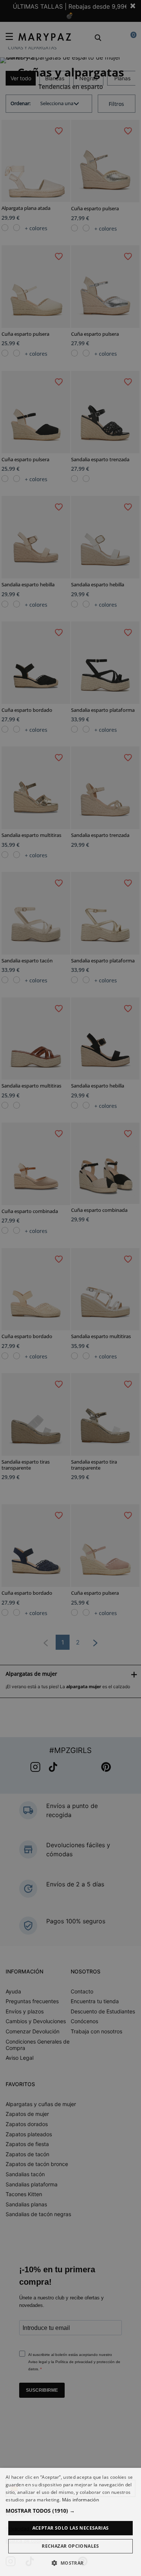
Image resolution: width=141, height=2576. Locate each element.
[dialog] (70, 2522)
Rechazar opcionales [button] (70, 2546)
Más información (81, 2500)
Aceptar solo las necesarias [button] (71, 2528)
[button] (70, 2511)
